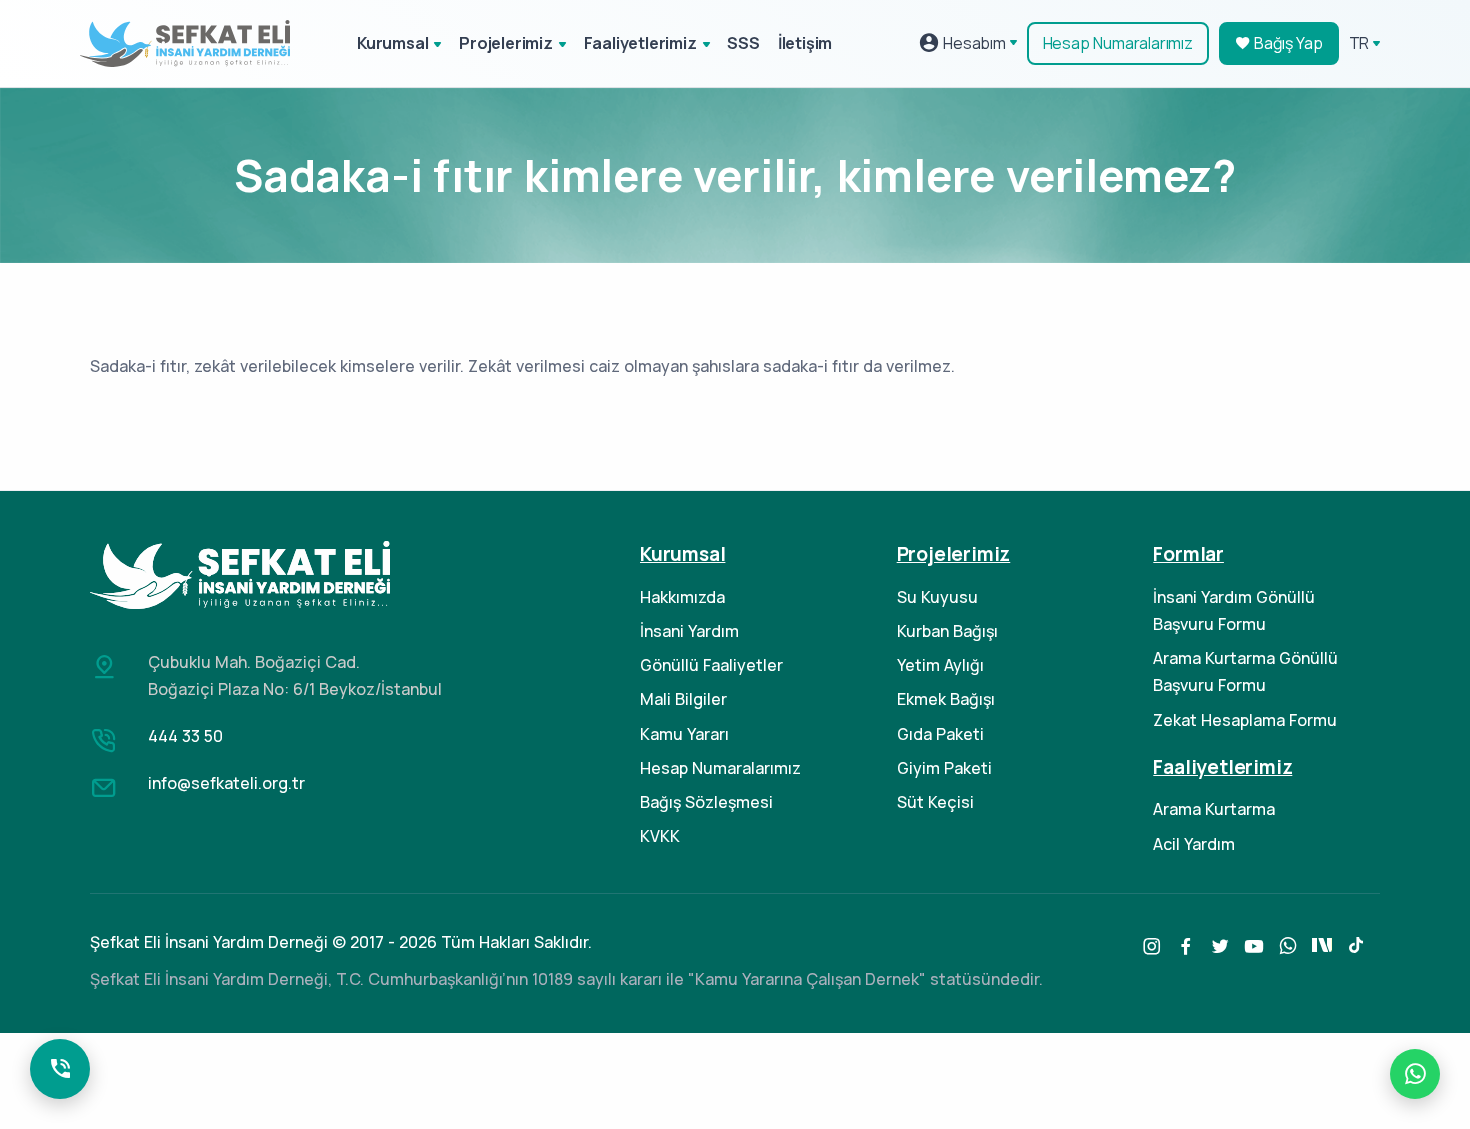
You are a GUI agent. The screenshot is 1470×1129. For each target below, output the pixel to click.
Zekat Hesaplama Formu (1245, 720)
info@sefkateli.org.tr (226, 783)
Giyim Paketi (944, 768)
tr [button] (1359, 43)
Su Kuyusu (937, 597)
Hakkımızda (682, 597)
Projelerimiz (506, 43)
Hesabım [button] (972, 43)
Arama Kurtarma (1214, 809)
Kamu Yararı (684, 734)
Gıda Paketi (940, 734)
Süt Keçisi (935, 802)
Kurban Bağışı (947, 631)
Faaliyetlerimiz (640, 43)
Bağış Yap (1287, 43)
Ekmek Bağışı (946, 699)
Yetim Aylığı (940, 665)
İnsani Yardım (689, 631)
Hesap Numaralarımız (1118, 43)
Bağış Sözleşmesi (706, 802)
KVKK (660, 836)
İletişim (805, 43)
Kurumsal (392, 43)
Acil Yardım (1194, 844)
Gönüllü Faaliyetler (711, 665)
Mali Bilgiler (683, 699)
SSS (743, 43)
